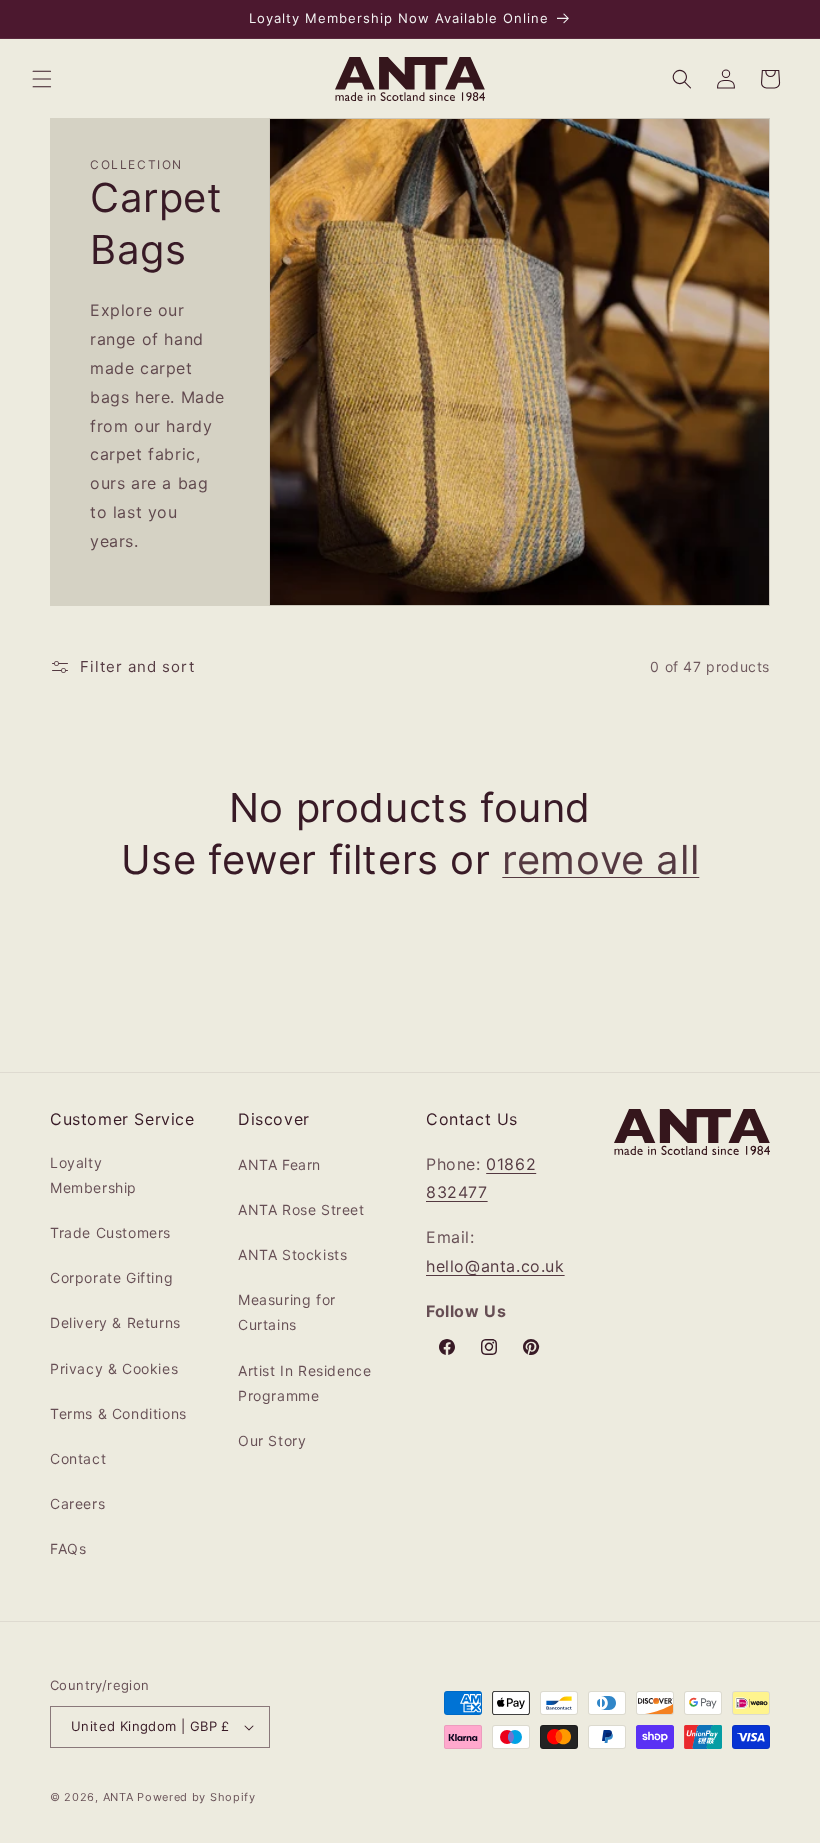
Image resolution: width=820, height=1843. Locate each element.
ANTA (118, 1797)
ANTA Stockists (292, 1254)
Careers (77, 1503)
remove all (600, 859)
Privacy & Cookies (114, 1368)
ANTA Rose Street (301, 1209)
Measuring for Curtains (287, 1312)
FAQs (68, 1548)
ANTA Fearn (279, 1164)
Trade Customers (110, 1232)
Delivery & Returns (115, 1322)
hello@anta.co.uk (495, 1266)
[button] (42, 79)
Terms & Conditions (118, 1413)
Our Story (272, 1440)
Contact (78, 1458)
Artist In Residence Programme (304, 1383)
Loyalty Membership (93, 1175)
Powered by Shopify (196, 1797)
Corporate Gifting (111, 1277)
